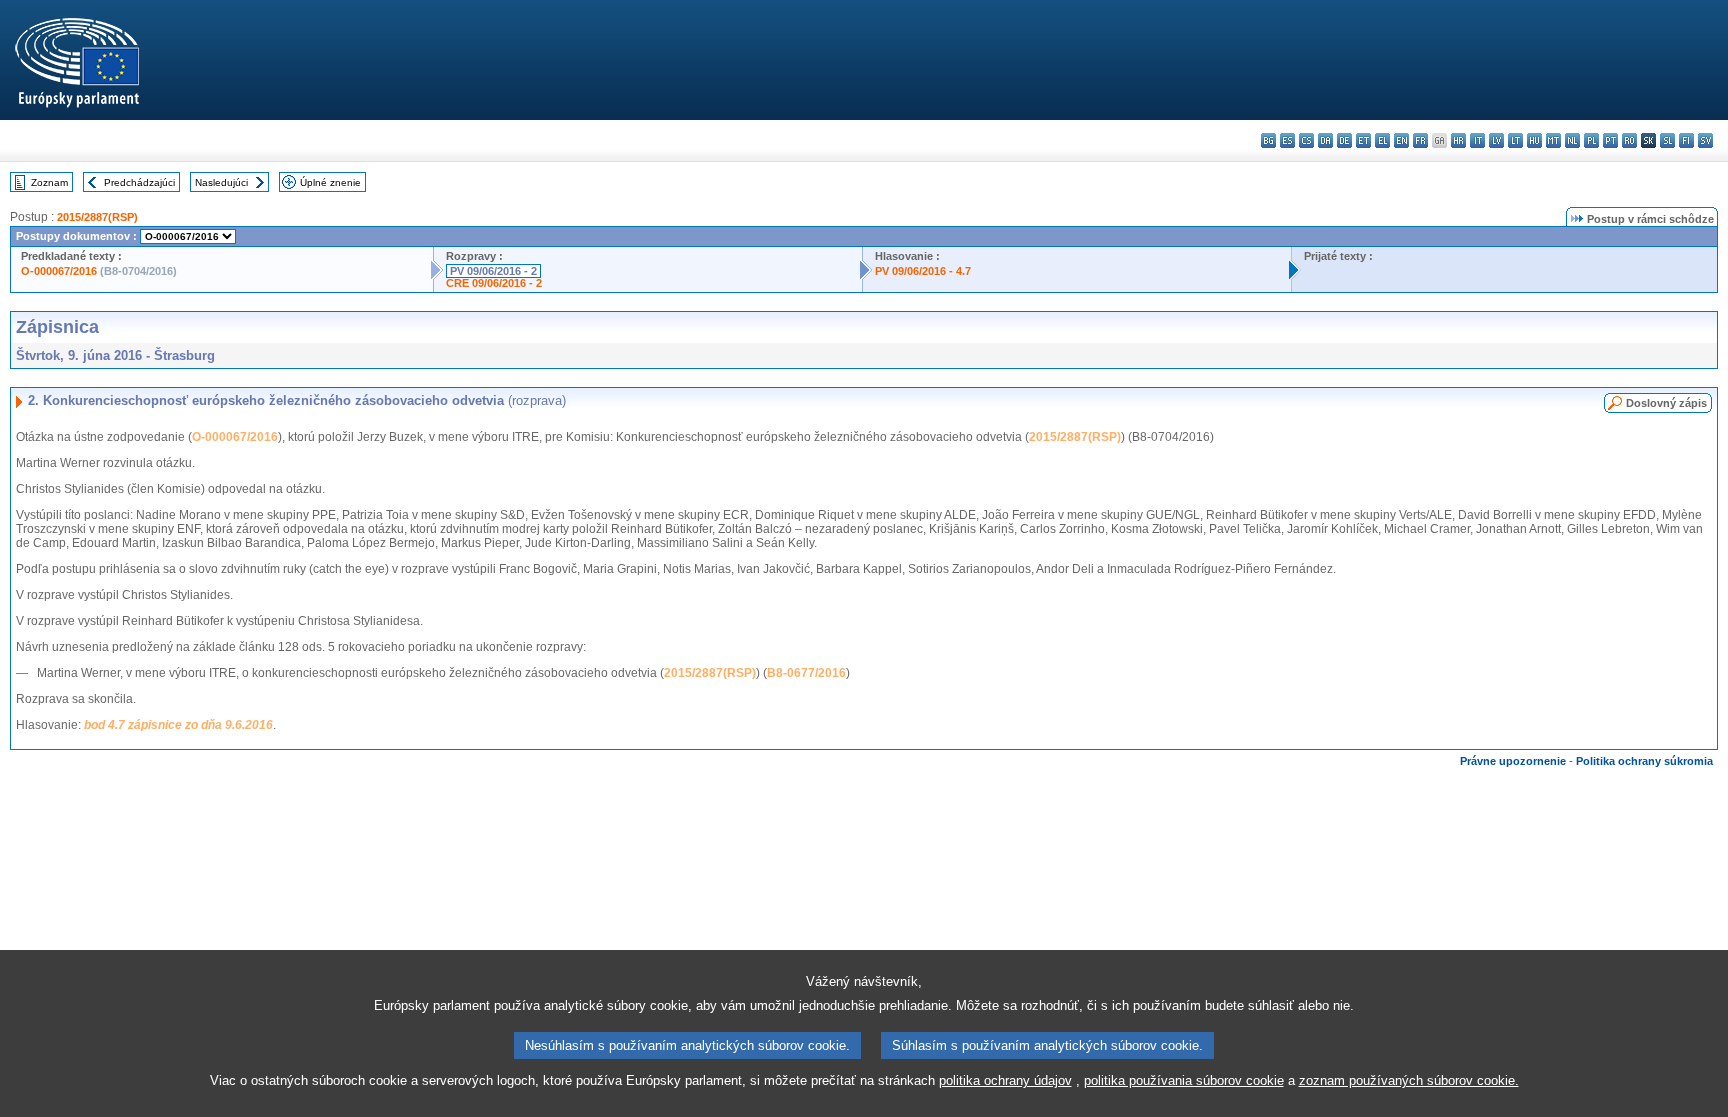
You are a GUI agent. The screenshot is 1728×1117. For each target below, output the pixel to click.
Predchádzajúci (139, 182)
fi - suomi (1686, 140)
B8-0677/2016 (806, 673)
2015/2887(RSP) (97, 217)
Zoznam (49, 182)
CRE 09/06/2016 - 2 (494, 283)
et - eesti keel (1363, 140)
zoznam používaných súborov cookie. (1409, 1080)
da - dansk (1325, 140)
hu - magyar (1534, 140)
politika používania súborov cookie (1184, 1080)
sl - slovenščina (1667, 140)
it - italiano (1477, 140)
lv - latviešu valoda (1496, 140)
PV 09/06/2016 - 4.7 (923, 271)
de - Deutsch (1344, 140)
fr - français (1420, 140)
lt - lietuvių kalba (1515, 140)
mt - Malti (1553, 140)
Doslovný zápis (1666, 403)
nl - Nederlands (1572, 140)
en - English (1401, 140)
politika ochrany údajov (1005, 1080)
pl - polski (1591, 140)
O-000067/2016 (59, 271)
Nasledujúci (221, 182)
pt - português (1610, 140)
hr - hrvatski (1458, 140)
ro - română (1629, 140)
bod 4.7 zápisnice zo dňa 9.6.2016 (178, 725)
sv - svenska (1705, 140)
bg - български (1268, 140)
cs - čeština (1306, 140)
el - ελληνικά (1382, 140)
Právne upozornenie (1513, 761)
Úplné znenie (330, 182)
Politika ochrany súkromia (1644, 761)
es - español (1287, 140)
